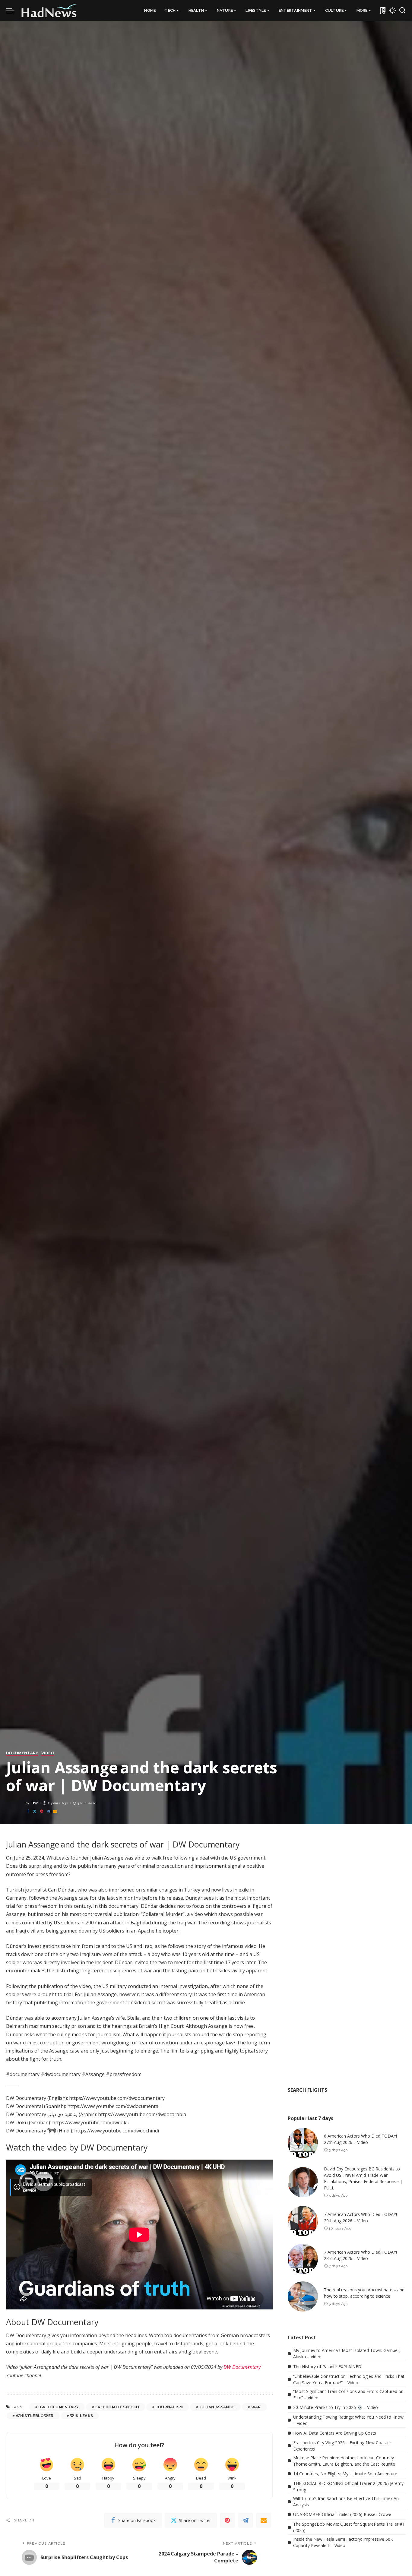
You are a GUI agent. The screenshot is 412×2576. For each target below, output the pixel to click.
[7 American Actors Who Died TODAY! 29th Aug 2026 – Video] (303, 2221)
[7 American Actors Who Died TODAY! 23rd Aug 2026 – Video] (303, 2259)
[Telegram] (48, 1811)
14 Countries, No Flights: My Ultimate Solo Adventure (345, 2474)
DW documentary (59, 2407)
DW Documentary (242, 2367)
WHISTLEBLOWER (35, 2416)
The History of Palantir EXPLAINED (327, 2367)
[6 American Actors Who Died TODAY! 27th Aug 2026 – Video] (303, 2143)
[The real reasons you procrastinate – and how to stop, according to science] (303, 2296)
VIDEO (48, 1753)
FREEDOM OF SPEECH (117, 2407)
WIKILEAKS (81, 2416)
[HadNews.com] (49, 11)
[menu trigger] (13, 11)
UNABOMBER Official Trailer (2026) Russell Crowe (342, 2514)
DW (35, 1803)
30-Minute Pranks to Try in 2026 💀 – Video (336, 2407)
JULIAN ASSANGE (217, 2407)
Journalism (169, 2407)
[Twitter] (35, 1811)
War (256, 2407)
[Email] (55, 1811)
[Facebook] (28, 1811)
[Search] (402, 11)
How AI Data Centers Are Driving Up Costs (335, 2433)
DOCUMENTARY (22, 1753)
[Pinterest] (42, 1811)
